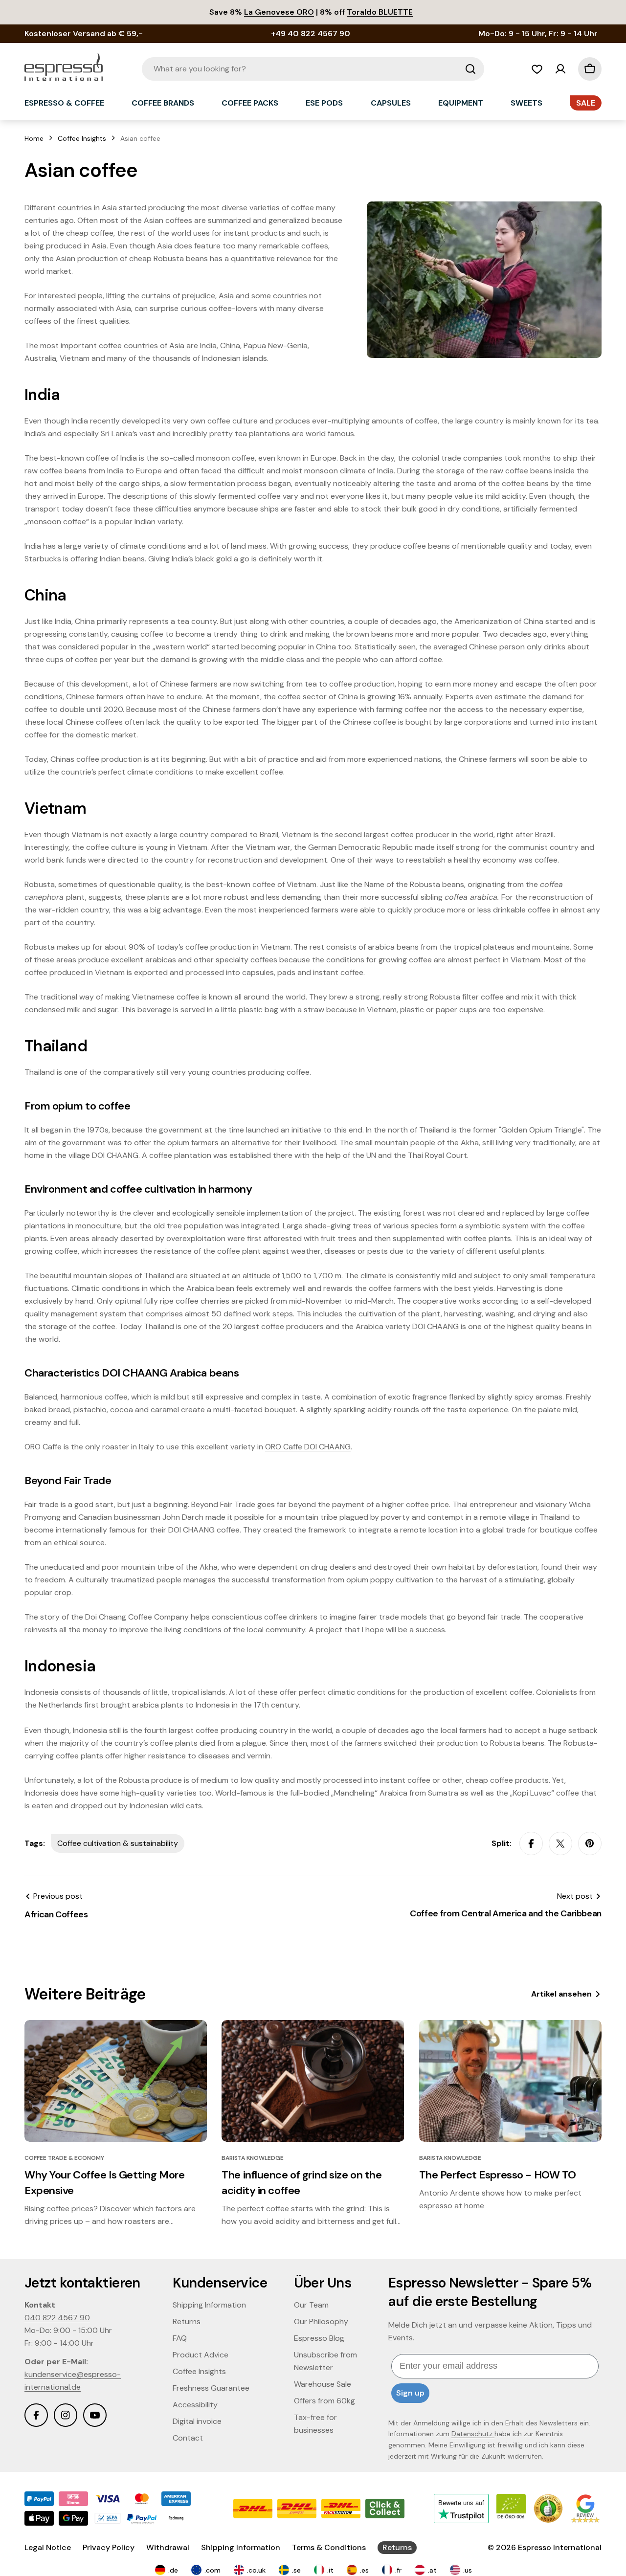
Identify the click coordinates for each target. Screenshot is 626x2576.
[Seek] (470, 69)
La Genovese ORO (279, 12)
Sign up (410, 2393)
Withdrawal (168, 2547)
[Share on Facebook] (531, 1843)
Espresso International (560, 2547)
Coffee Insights (82, 138)
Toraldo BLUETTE (380, 12)
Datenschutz (473, 2434)
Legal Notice (48, 2547)
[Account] (560, 69)
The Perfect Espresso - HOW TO (498, 2175)
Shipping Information (241, 2547)
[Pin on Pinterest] (590, 1843)
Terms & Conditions (329, 2547)
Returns (397, 2547)
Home (34, 138)
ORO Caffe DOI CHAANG (308, 1447)
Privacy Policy (109, 2547)
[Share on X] (560, 1843)
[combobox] (313, 69)
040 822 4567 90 (57, 2318)
